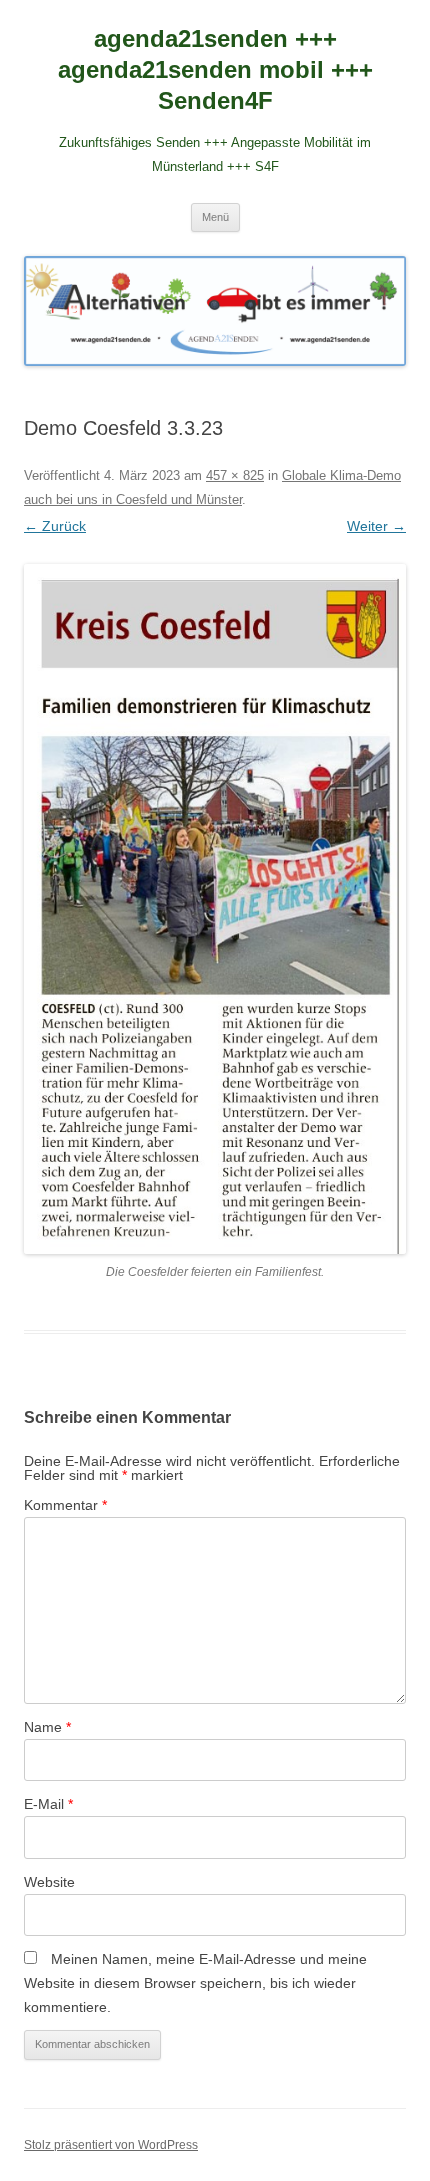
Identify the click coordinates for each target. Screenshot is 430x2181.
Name (47, 1727)
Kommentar (65, 1505)
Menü (215, 217)
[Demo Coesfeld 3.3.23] (215, 909)
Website (49, 1882)
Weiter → (376, 526)
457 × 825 (235, 475)
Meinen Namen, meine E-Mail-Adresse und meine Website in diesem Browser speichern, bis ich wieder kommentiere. (195, 1983)
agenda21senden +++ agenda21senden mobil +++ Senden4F (215, 69)
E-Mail (48, 1804)
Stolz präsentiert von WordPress (111, 2145)
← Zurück (55, 526)
